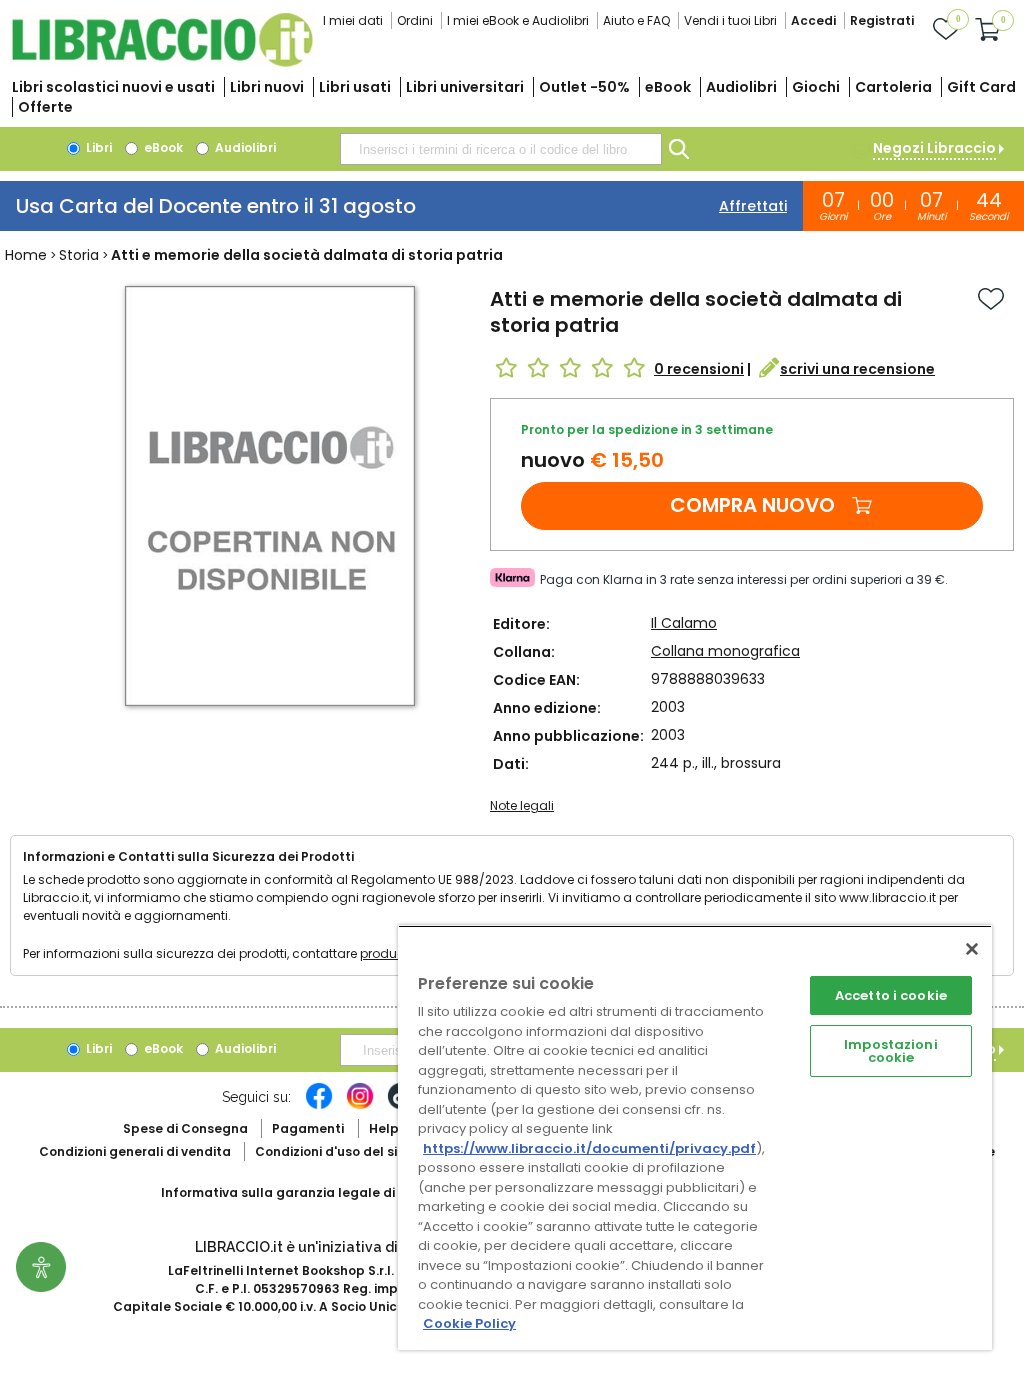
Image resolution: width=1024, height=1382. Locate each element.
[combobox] (501, 149)
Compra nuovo (752, 505)
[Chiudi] (972, 949)
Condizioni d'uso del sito (333, 1151)
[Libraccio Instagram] (360, 1106)
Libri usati (355, 87)
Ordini (415, 20)
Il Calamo (684, 623)
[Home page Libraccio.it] (162, 62)
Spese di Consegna (185, 1128)
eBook (668, 87)
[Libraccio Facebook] (319, 1106)
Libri (97, 147)
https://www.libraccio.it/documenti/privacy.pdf (589, 1148)
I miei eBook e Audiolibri (518, 20)
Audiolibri (741, 87)
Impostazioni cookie (891, 1051)
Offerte (45, 107)
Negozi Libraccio (934, 148)
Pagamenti (308, 1128)
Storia (79, 255)
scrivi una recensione (857, 369)
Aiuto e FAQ (636, 20)
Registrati (882, 20)
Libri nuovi (267, 87)
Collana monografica (725, 651)
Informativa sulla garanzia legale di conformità (316, 1192)
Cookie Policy (469, 1323)
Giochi (816, 87)
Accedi (813, 20)
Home (26, 255)
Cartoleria (893, 87)
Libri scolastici (113, 87)
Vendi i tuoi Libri (730, 20)
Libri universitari (465, 87)
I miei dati (353, 20)
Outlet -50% (584, 87)
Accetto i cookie (891, 995)
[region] (695, 1137)
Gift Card (981, 87)
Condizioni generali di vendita (135, 1151)
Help (384, 1128)
